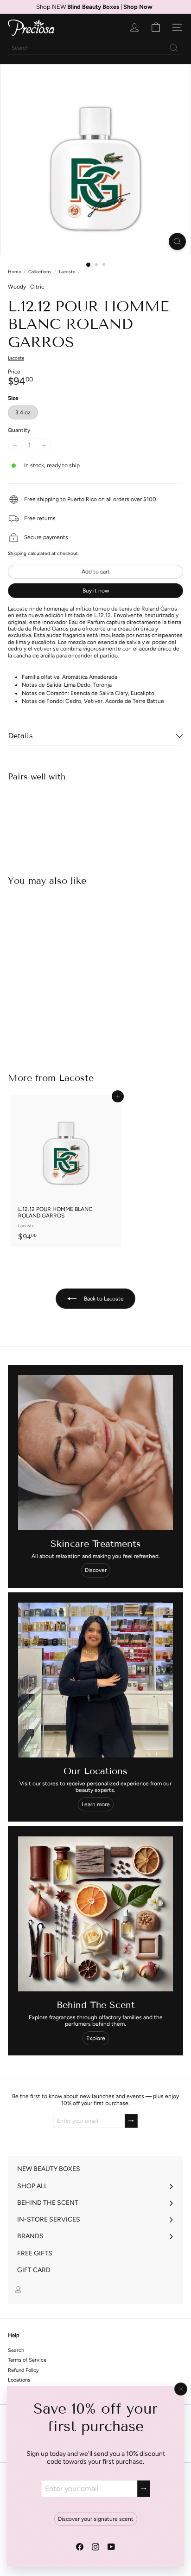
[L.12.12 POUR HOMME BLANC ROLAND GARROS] (95, 820)
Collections (40, 272)
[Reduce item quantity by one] (15, 445)
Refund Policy (23, 2370)
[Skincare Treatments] (95, 1453)
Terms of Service (27, 2360)
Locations (19, 2380)
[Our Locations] (95, 1680)
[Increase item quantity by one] (44, 445)
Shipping (17, 553)
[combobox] (95, 48)
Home (14, 272)
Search (16, 2350)
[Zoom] (177, 241)
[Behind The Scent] (95, 1914)
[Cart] (156, 27)
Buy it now (96, 591)
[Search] (174, 48)
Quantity (19, 430)
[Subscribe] (144, 2489)
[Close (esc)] (181, 2389)
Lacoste (67, 272)
